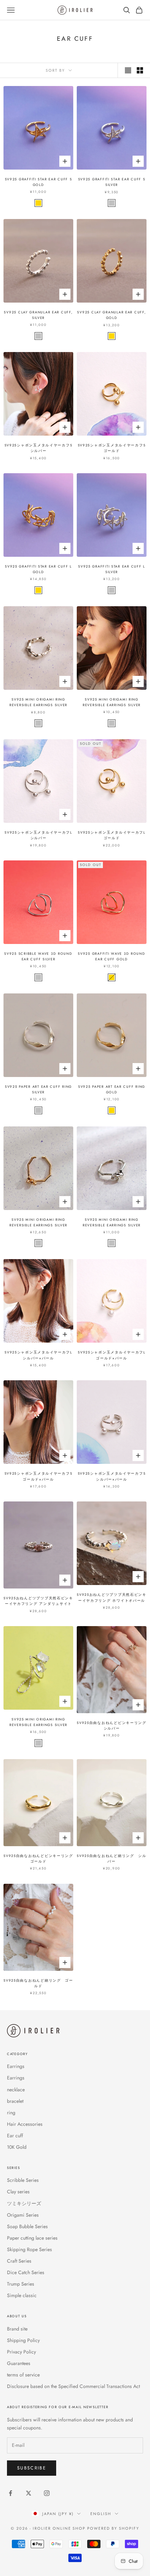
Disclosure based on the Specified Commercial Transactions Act (73, 2386)
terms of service (23, 2375)
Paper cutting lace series (32, 2238)
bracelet (15, 2101)
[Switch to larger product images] (128, 70)
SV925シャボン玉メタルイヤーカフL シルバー (38, 835)
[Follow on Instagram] (47, 2493)
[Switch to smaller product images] (140, 70)
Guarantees (19, 2363)
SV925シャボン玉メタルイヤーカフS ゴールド (112, 448)
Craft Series (19, 2261)
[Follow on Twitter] (29, 2493)
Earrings (16, 2066)
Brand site (17, 2329)
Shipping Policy (23, 2340)
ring (11, 2113)
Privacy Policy (21, 2352)
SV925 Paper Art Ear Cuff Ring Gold (112, 1090)
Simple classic (22, 2295)
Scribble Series (23, 2180)
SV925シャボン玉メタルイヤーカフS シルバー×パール (112, 1476)
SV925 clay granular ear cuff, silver (38, 315)
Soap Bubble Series (27, 2226)
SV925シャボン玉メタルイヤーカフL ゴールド (112, 835)
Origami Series (23, 2215)
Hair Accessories (25, 2124)
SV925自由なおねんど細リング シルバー (112, 1859)
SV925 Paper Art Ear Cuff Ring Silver (38, 1090)
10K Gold (17, 2147)
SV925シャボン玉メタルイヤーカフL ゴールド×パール (112, 1355)
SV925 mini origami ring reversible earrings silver (38, 702)
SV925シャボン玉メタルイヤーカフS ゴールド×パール (39, 1476)
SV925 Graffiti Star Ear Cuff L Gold (38, 569)
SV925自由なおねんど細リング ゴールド (38, 1983)
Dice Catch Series (26, 2272)
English (101, 2514)
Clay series (18, 2192)
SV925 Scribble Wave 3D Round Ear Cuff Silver (38, 957)
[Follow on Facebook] (10, 2493)
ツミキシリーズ (24, 2203)
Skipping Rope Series (29, 2249)
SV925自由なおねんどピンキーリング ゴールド (38, 1859)
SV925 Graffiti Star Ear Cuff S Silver (112, 182)
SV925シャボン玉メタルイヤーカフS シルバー (39, 448)
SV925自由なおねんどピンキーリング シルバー (112, 1726)
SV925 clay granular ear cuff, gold (111, 315)
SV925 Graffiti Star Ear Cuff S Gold (39, 182)
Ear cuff (15, 2136)
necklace (16, 2090)
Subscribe (32, 2468)
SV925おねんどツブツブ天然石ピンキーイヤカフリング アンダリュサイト (38, 1601)
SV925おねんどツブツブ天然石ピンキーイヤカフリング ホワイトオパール (112, 1598)
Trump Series (21, 2284)
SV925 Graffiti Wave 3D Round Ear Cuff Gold (111, 957)
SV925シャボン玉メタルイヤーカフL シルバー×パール (38, 1355)
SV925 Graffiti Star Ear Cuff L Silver (112, 569)
